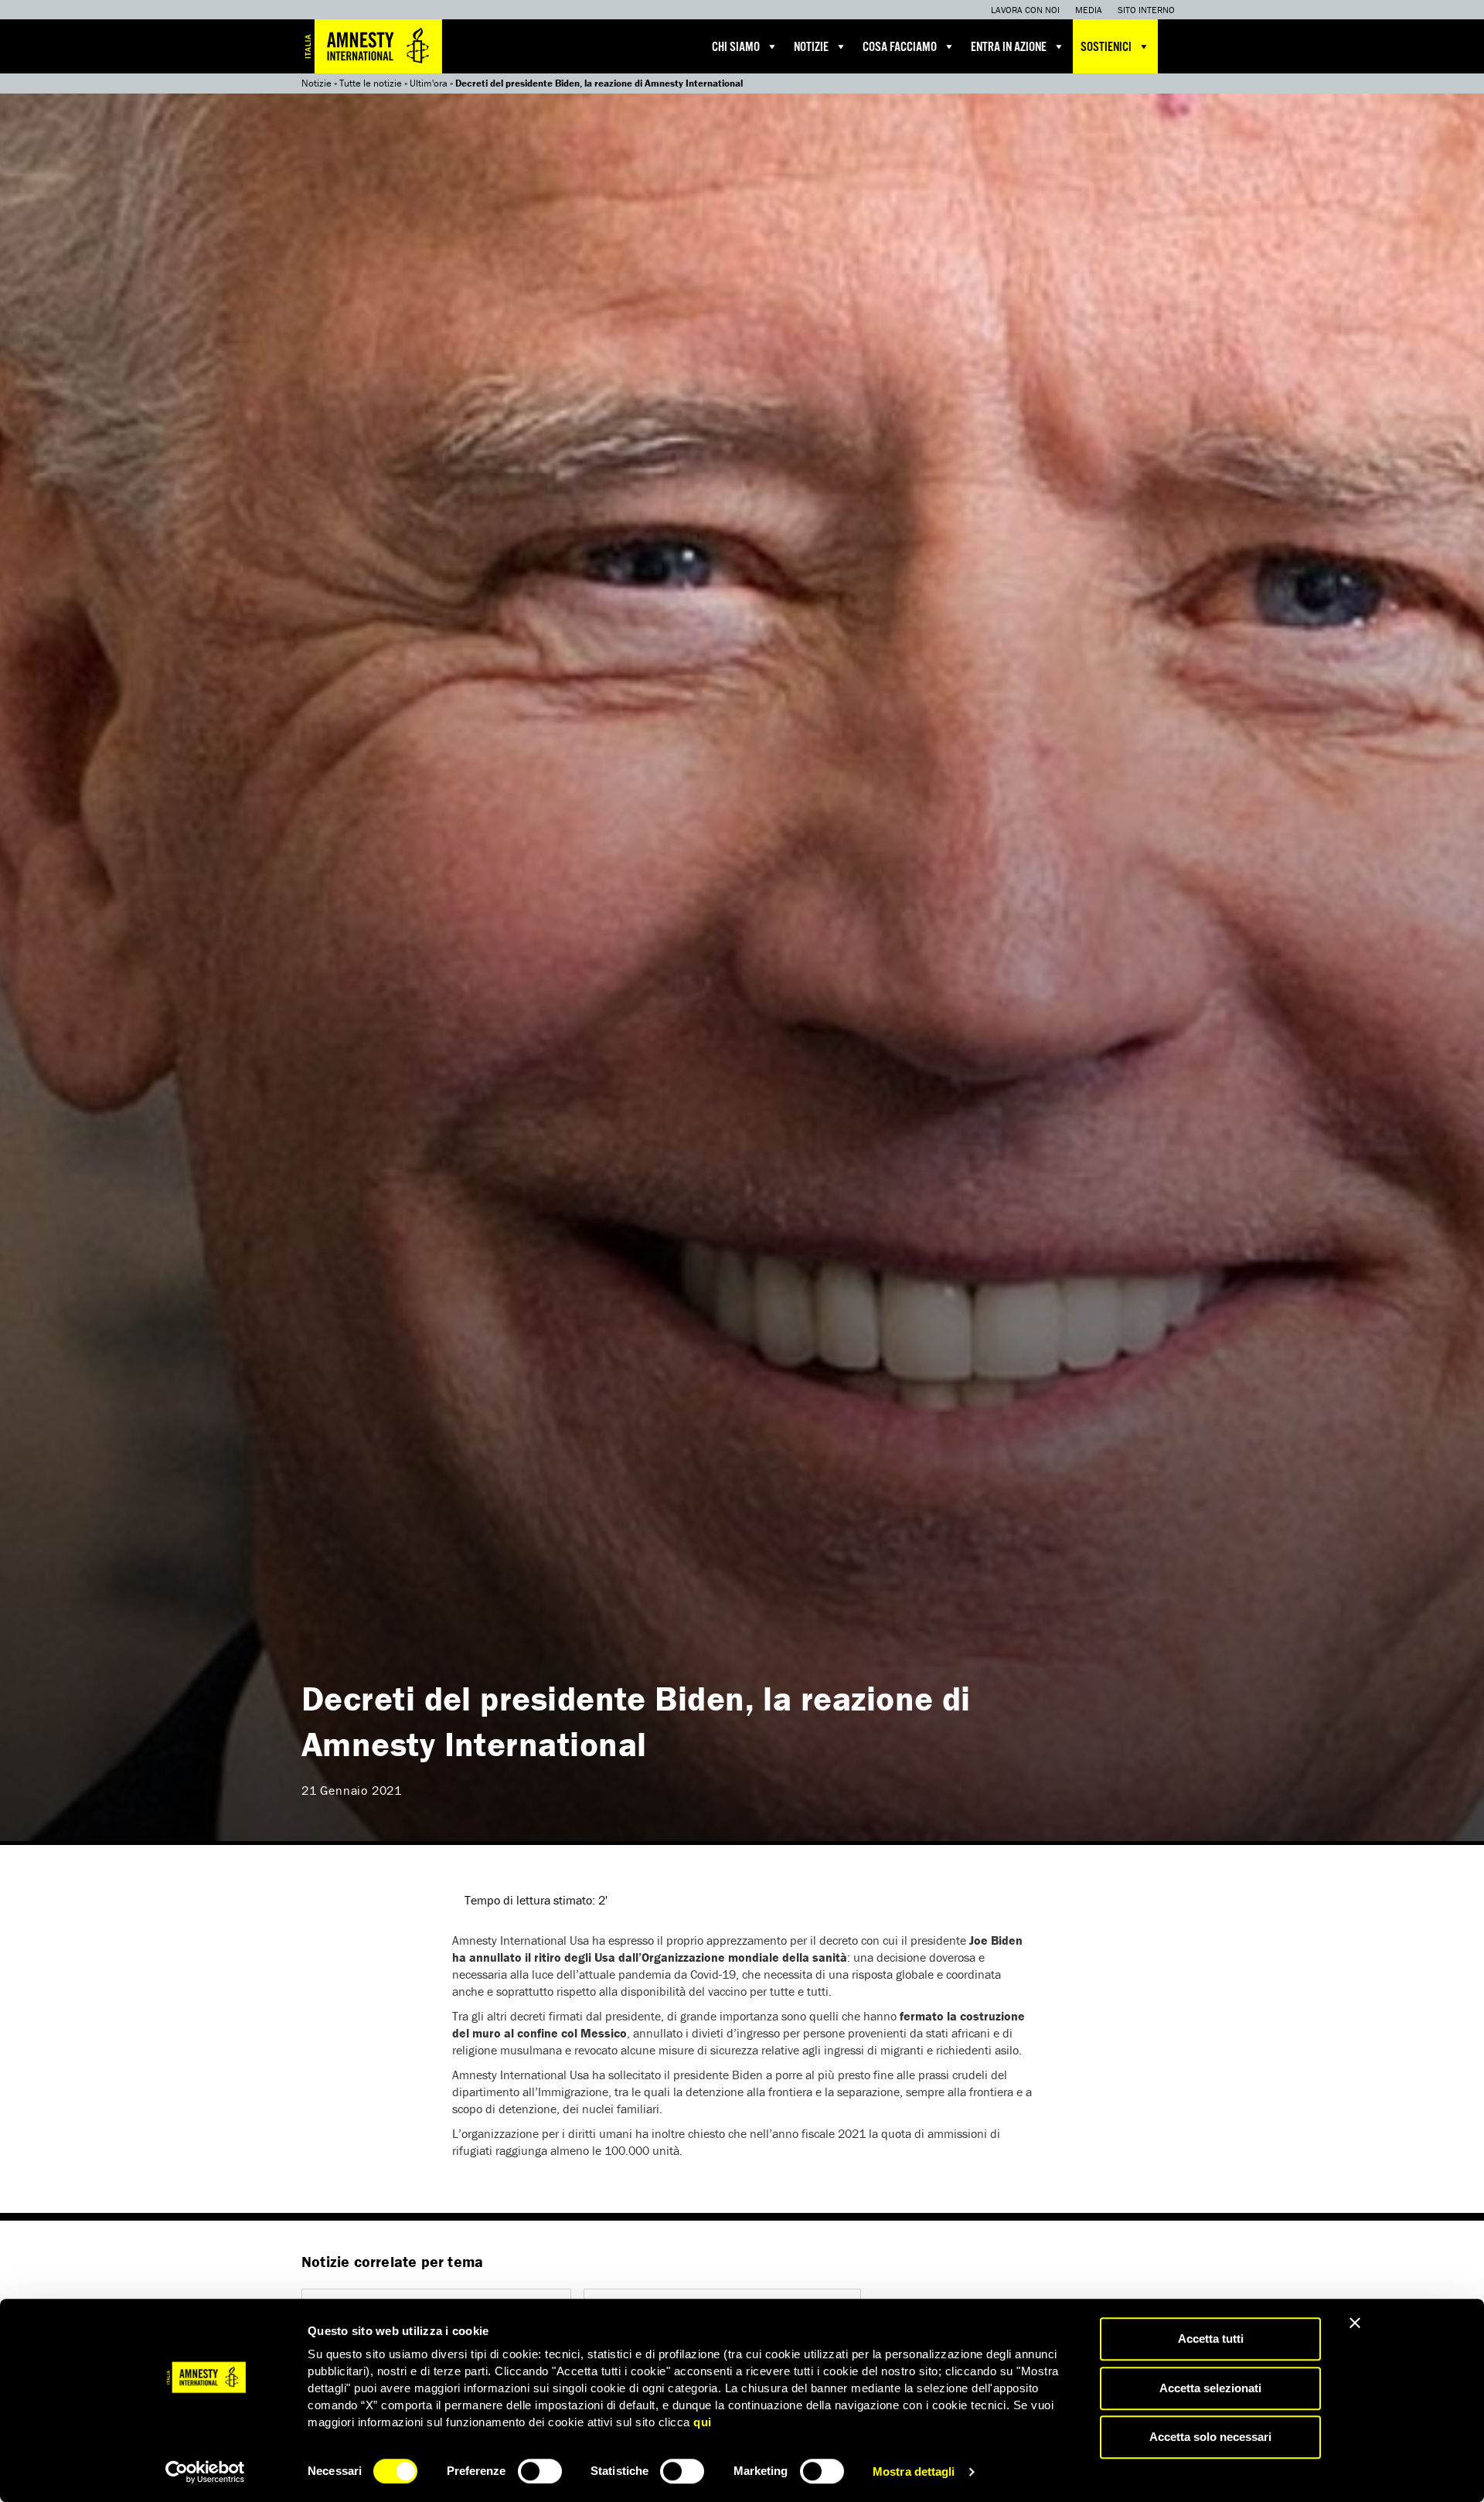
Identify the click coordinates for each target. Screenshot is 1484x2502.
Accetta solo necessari (1210, 2437)
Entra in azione (1009, 48)
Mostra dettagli (914, 2471)
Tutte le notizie (371, 83)
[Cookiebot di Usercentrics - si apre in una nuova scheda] (205, 2472)
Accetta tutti (1211, 2339)
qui (703, 2422)
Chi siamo (736, 48)
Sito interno (1146, 10)
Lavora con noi (1025, 10)
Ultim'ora (429, 83)
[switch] (540, 2471)
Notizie (811, 48)
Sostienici (1106, 48)
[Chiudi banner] (1355, 2323)
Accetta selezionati (1210, 2388)
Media (1089, 10)
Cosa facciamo (900, 48)
